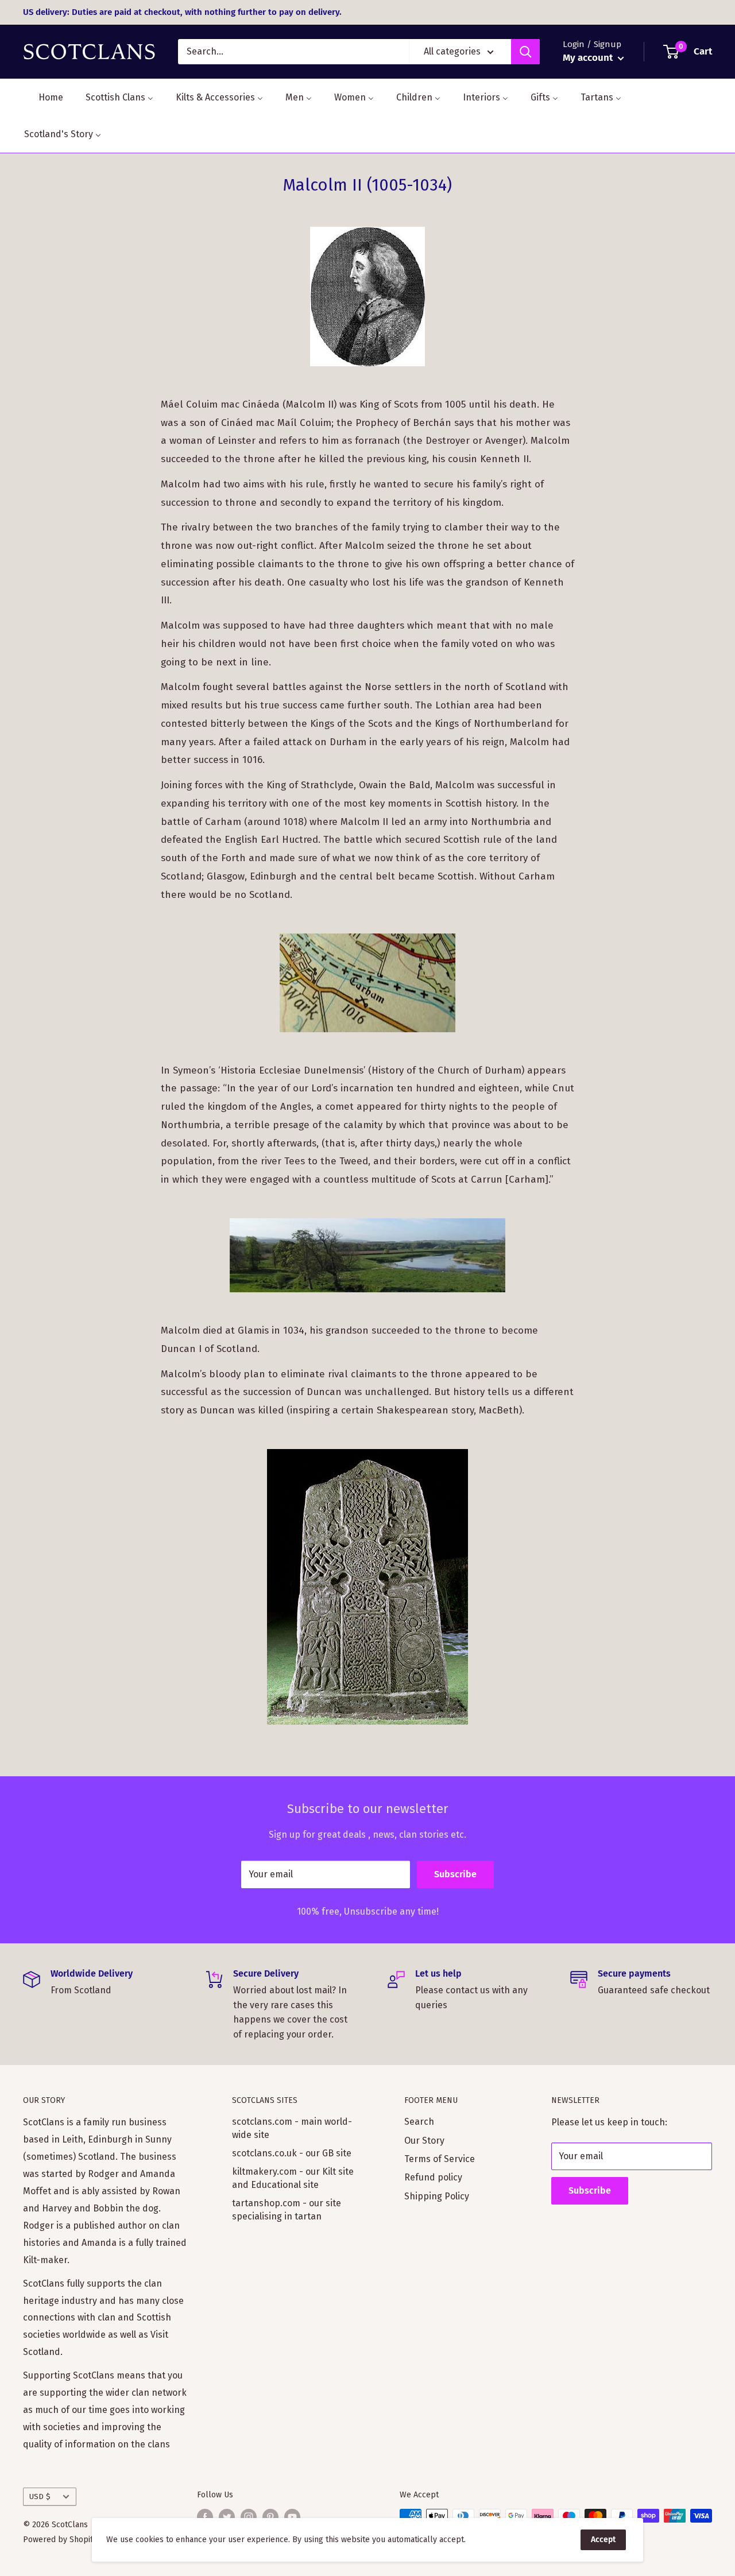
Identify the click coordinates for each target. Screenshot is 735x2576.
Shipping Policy (437, 2196)
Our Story (424, 2141)
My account (589, 58)
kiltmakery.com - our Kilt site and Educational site (293, 2178)
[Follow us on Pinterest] (270, 2517)
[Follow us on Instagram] (249, 2517)
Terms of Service (440, 2159)
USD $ (40, 2496)
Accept (603, 2540)
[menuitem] (44, 97)
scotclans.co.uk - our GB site (292, 2153)
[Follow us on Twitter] (227, 2517)
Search (419, 2122)
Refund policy (433, 2177)
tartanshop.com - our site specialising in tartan (287, 2209)
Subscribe (455, 1874)
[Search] (525, 52)
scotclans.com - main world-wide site (292, 2128)
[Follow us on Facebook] (205, 2517)
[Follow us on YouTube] (292, 2517)
